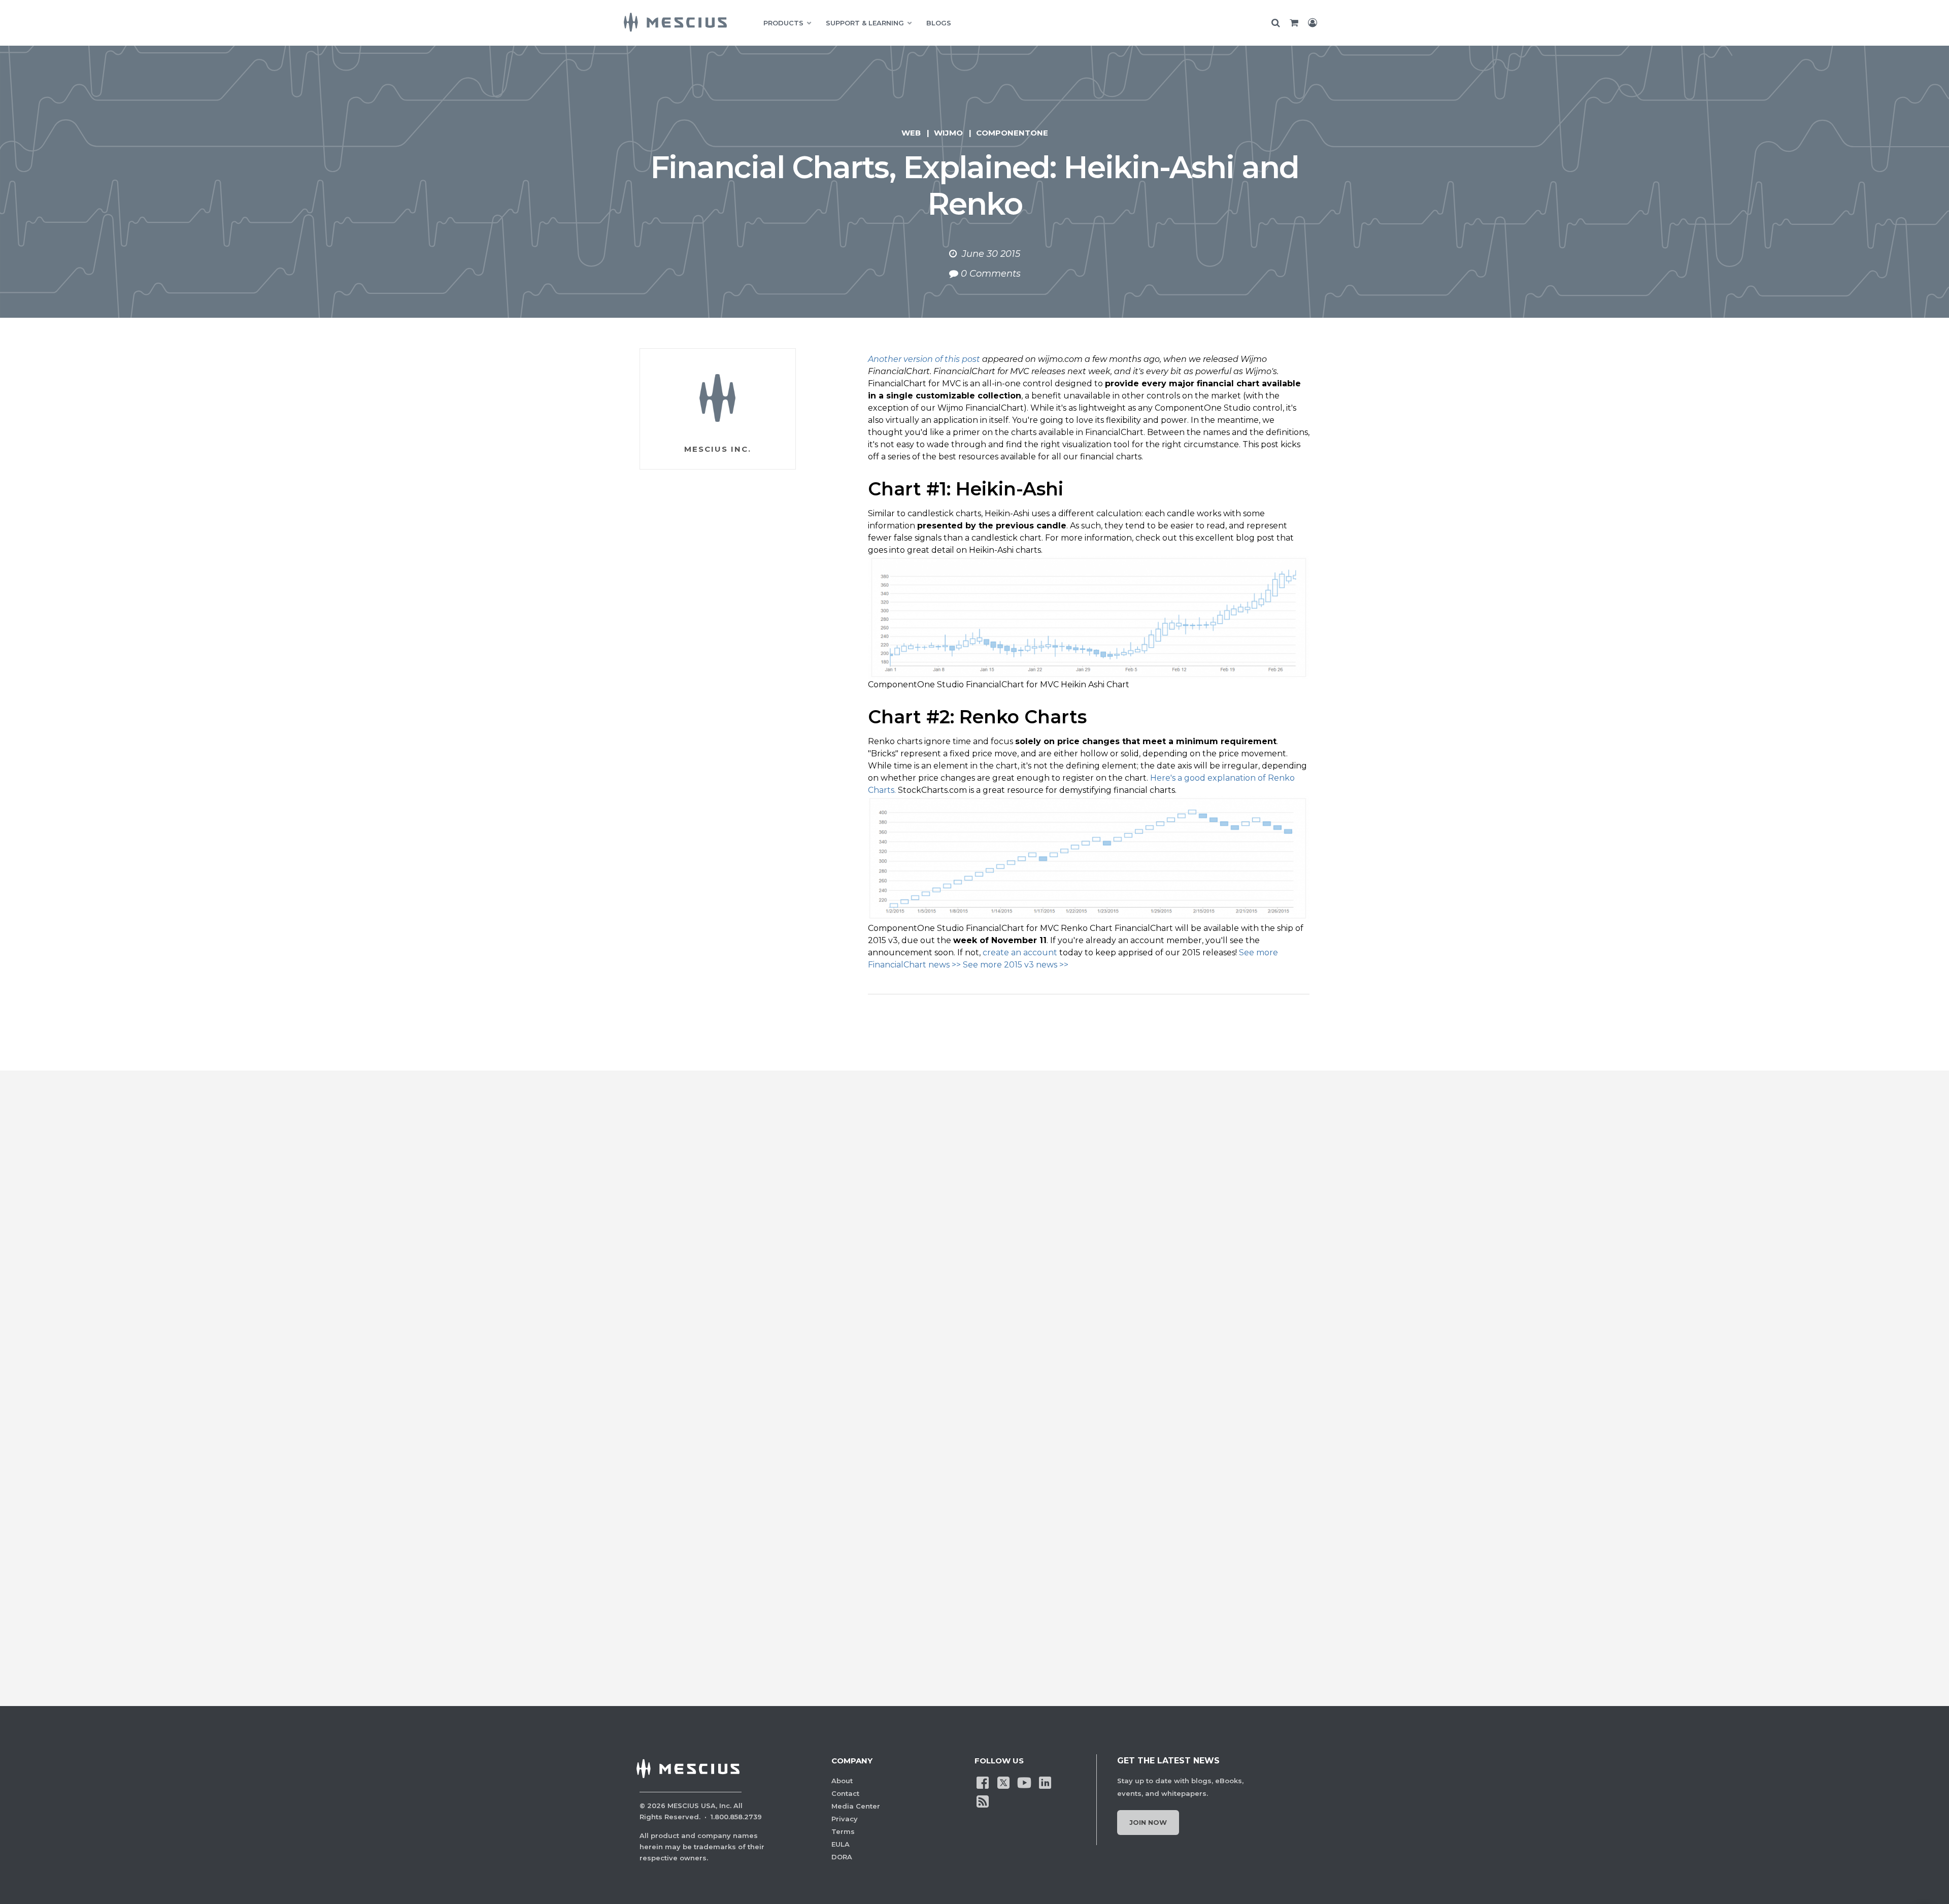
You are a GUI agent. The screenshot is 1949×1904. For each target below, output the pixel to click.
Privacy (845, 1819)
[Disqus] (974, 1258)
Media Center (856, 1806)
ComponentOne (1012, 133)
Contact (845, 1793)
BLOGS (939, 23)
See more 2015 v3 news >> (1016, 965)
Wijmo (948, 133)
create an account (1020, 953)
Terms (843, 1831)
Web (911, 133)
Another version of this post (924, 359)
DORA (842, 1857)
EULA (841, 1844)
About (842, 1781)
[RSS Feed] (983, 1800)
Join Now (1148, 1822)
